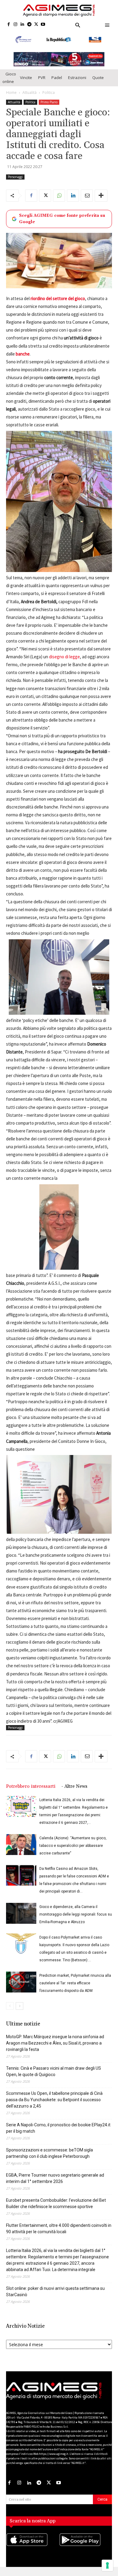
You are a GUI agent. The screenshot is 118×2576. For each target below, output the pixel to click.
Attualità (29, 93)
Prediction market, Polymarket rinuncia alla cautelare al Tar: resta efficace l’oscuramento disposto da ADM (75, 1983)
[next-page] (20, 2006)
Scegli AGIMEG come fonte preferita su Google (62, 219)
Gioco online (9, 78)
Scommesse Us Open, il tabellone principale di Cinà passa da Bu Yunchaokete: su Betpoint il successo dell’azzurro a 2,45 (54, 2100)
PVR (42, 78)
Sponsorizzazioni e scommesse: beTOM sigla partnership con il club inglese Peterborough (49, 2153)
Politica (49, 93)
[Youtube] (43, 25)
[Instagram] (16, 25)
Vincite (26, 78)
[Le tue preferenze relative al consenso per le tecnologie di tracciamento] (107, 2565)
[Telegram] (29, 25)
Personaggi (15, 177)
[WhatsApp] (59, 196)
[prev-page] (10, 2006)
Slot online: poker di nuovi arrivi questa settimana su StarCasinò (55, 2292)
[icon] (33, 2546)
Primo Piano (49, 102)
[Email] (87, 196)
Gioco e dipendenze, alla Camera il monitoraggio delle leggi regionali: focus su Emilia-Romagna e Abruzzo (76, 1914)
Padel (57, 78)
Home (11, 93)
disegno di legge (64, 657)
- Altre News (74, 1786)
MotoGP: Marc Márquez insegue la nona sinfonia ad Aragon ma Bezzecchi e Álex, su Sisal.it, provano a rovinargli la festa (55, 2043)
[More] (101, 196)
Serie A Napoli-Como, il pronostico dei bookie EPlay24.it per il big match (58, 2128)
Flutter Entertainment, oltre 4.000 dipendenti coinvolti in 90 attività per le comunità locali (59, 2229)
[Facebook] (9, 25)
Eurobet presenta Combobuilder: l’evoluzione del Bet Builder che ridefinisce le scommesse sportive (56, 2203)
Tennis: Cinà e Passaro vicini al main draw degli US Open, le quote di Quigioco (54, 2071)
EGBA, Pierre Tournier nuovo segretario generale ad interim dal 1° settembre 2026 (55, 2178)
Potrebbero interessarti (31, 1786)
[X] (36, 25)
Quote (98, 78)
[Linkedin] (23, 25)
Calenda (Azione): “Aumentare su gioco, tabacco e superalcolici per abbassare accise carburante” (73, 1846)
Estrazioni (77, 78)
